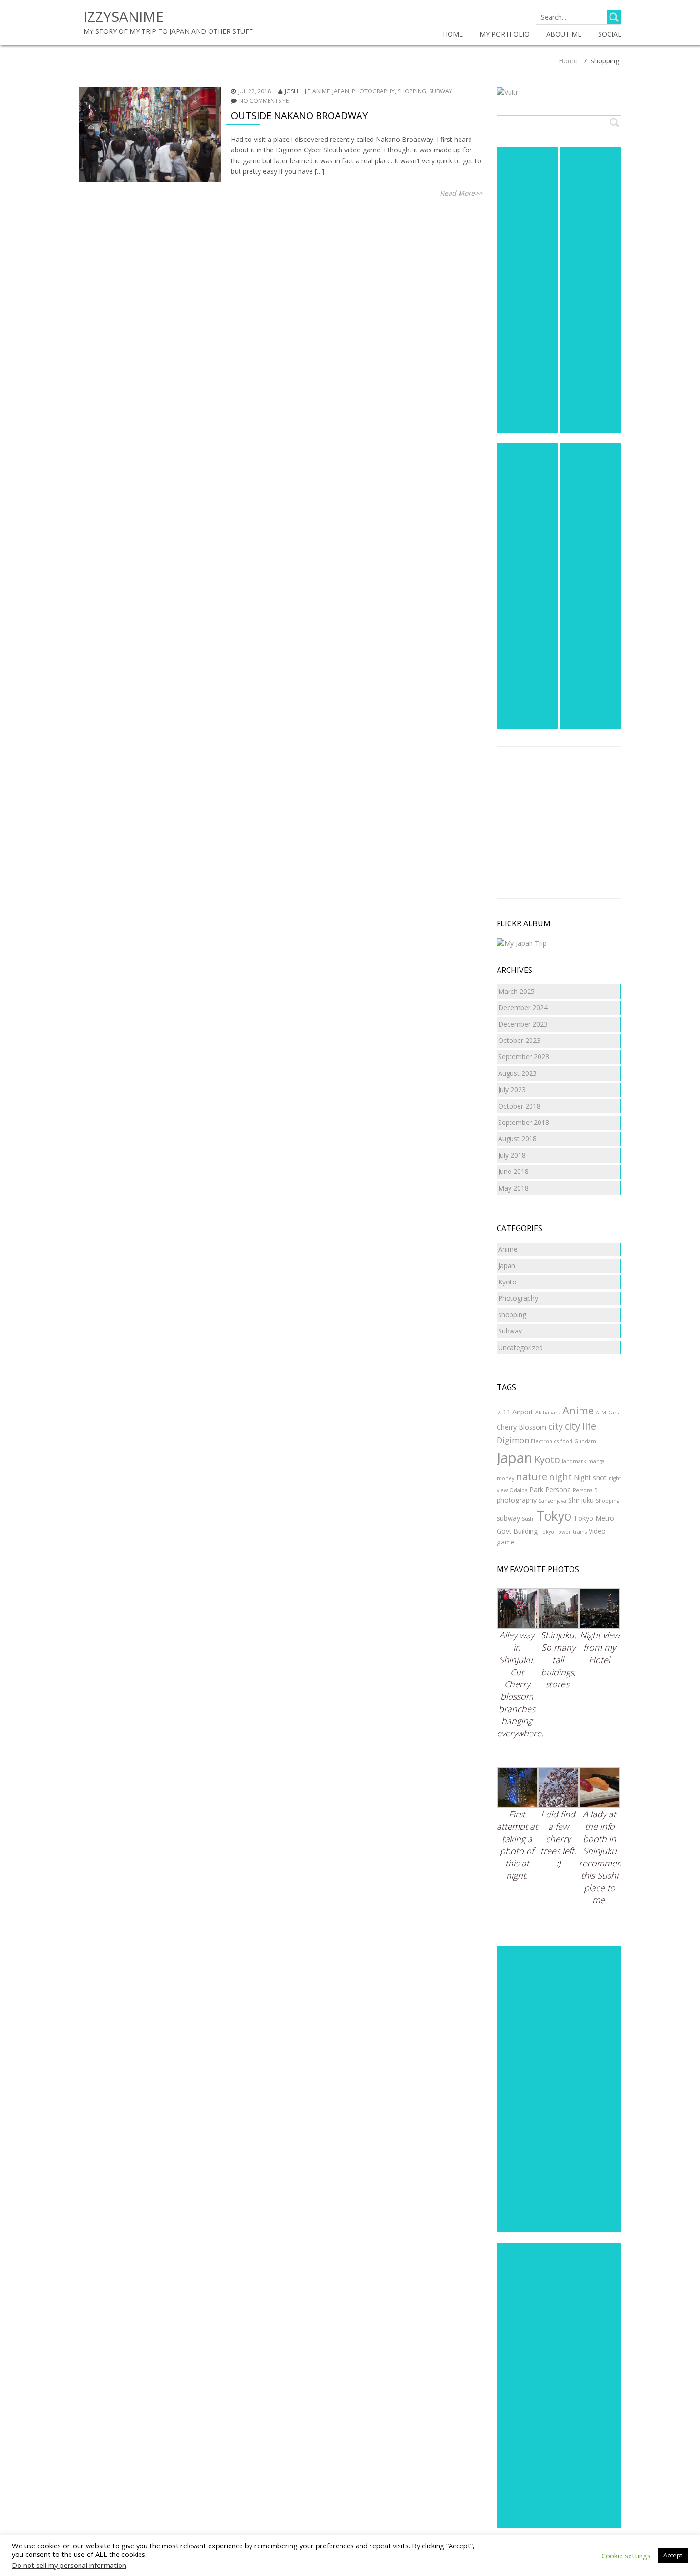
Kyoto (507, 1282)
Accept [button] (673, 2555)
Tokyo (554, 1516)
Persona (558, 1489)
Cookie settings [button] (626, 2556)
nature (532, 1477)
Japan (341, 91)
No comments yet (265, 101)
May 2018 (513, 1188)
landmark (574, 1461)
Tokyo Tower (555, 1532)
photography (517, 1500)
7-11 (504, 1412)
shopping (412, 91)
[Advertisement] (527, 290)
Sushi (528, 1519)
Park (536, 1489)
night (560, 1477)
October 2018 (519, 1106)
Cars (613, 1413)
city (555, 1426)
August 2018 (517, 1138)
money (505, 1478)
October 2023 (519, 1040)
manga (596, 1461)
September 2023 (524, 1057)
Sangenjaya (552, 1501)
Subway (441, 91)
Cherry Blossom (521, 1427)
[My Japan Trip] (522, 943)
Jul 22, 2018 (255, 91)
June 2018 (513, 1171)
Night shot (590, 1478)
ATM (601, 1413)
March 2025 (516, 991)
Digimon (513, 1440)
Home (568, 61)
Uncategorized (520, 1348)
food (566, 1441)
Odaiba (519, 1490)
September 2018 (524, 1122)
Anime (321, 91)
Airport (523, 1412)
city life (580, 1426)
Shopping (607, 1501)
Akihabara (548, 1413)
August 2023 (517, 1073)
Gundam (585, 1441)
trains (580, 1532)
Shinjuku (581, 1500)
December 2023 (523, 1024)
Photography (373, 91)
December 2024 (523, 1007)
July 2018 (512, 1155)
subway (508, 1518)
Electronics (545, 1441)
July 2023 (512, 1089)
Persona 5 (585, 1490)
